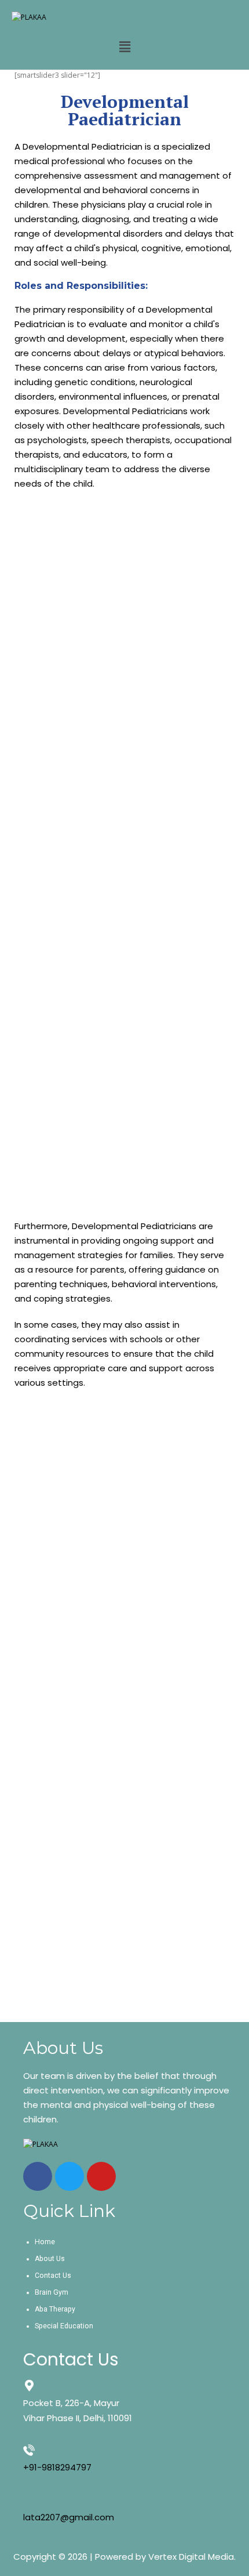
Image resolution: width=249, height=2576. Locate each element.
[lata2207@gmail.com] (29, 2500)
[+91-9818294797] (29, 2450)
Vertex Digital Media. (192, 2557)
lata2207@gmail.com (69, 2517)
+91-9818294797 (57, 2467)
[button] (124, 46)
